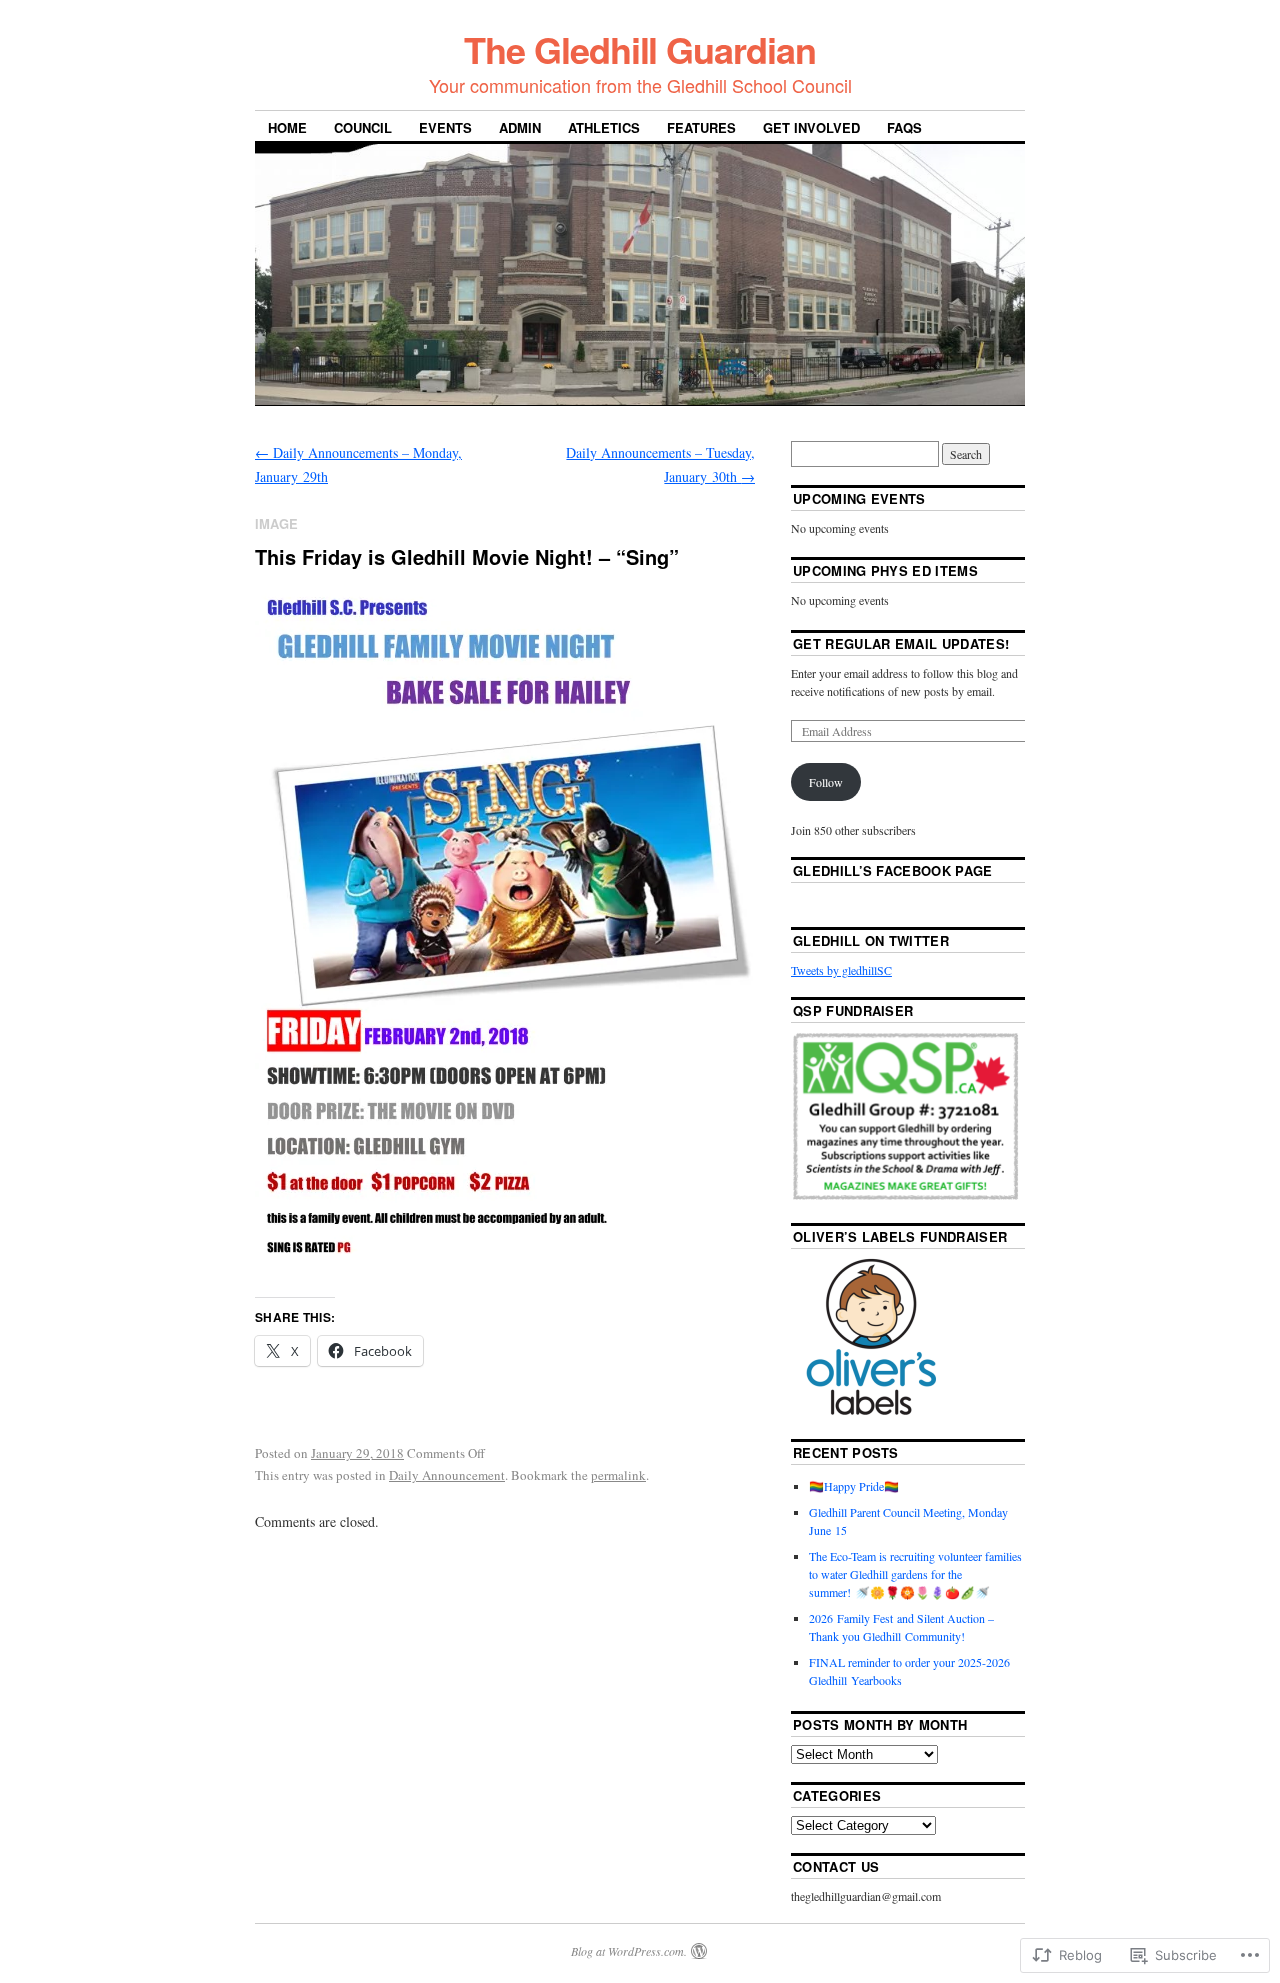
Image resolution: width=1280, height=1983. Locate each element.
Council (363, 127)
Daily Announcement (447, 1475)
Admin (520, 127)
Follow (826, 782)
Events (445, 127)
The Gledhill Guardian (639, 49)
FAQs (904, 127)
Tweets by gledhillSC (841, 970)
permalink (618, 1475)
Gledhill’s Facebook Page (893, 870)
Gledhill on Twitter (871, 940)
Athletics (604, 127)
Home (287, 127)
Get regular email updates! (901, 643)
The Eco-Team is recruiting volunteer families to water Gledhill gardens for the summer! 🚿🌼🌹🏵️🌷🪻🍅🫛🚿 (915, 1574)
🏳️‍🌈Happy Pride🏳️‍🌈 (854, 1486)
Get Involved (811, 127)
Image (276, 523)
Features (701, 127)
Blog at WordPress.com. (629, 1951)
